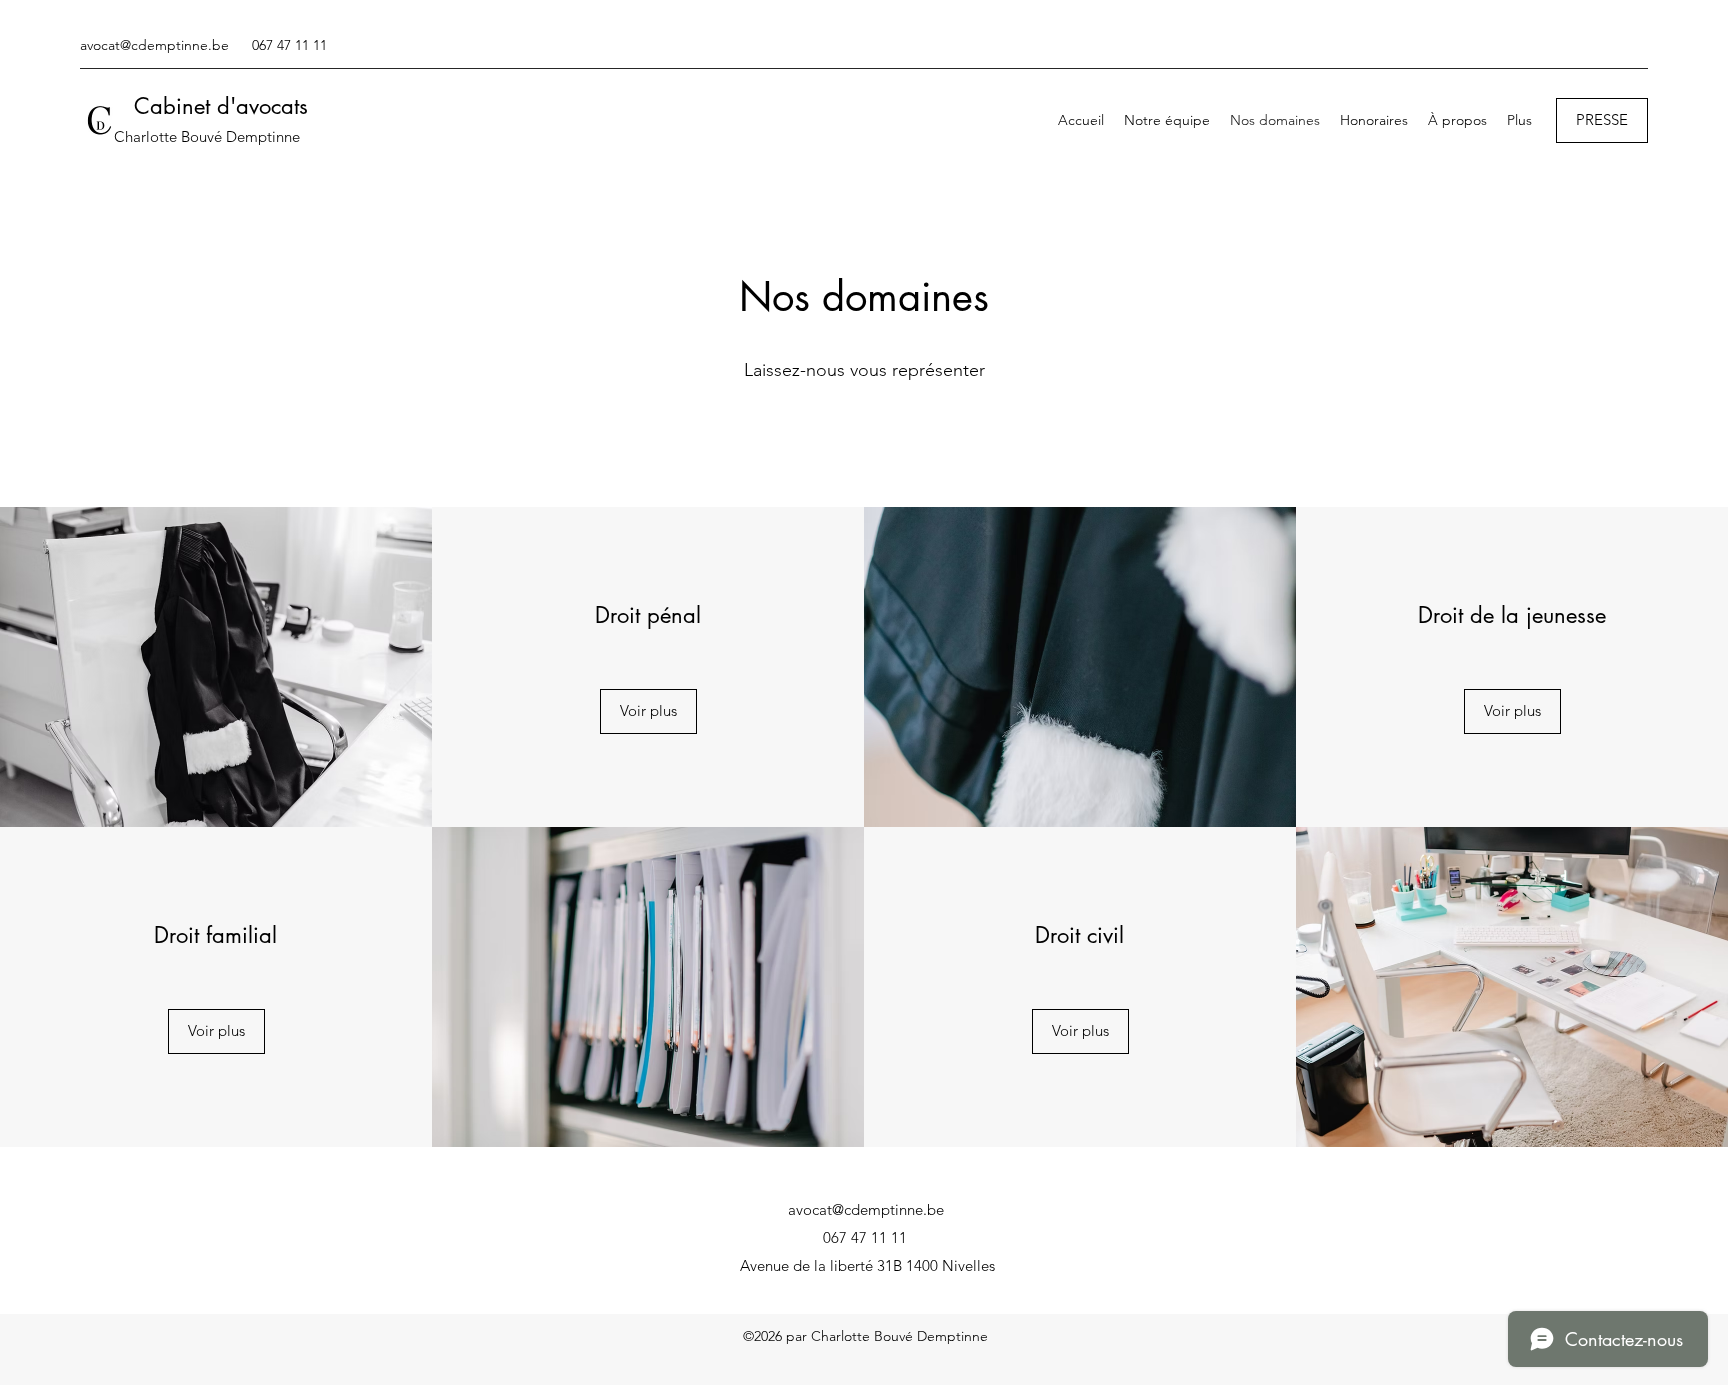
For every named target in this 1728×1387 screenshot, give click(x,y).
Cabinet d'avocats (221, 106)
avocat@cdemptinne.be (154, 45)
